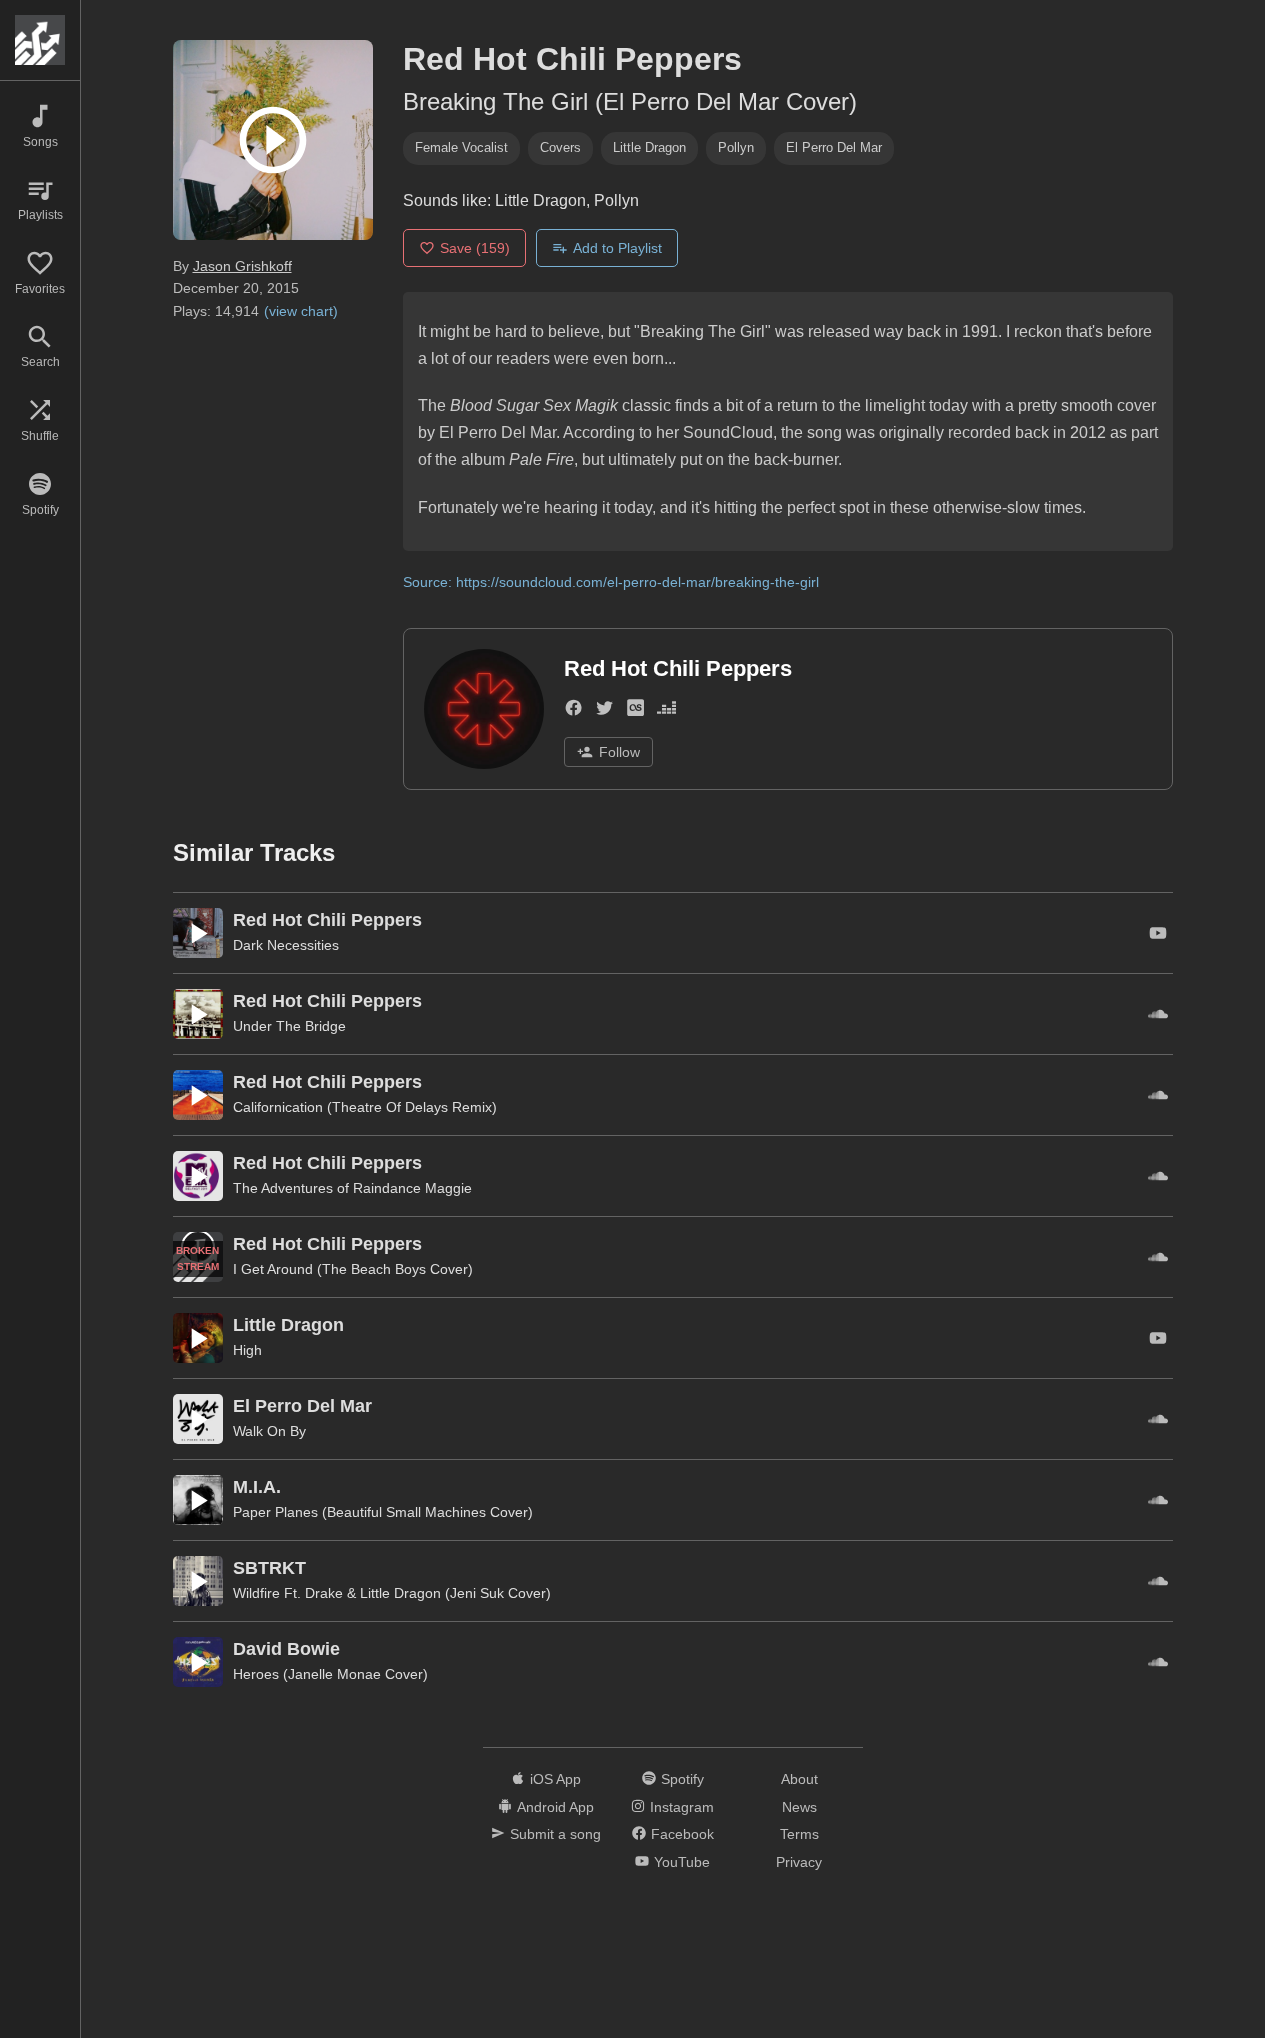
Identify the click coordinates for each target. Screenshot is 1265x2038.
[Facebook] (573, 712)
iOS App (555, 1779)
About (799, 1779)
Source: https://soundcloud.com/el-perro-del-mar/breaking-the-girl (611, 582)
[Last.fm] (635, 712)
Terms (799, 1834)
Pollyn (736, 147)
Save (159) (475, 248)
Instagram (682, 1807)
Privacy (799, 1862)
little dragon (649, 147)
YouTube (682, 1862)
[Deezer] (666, 712)
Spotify (682, 1779)
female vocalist (461, 147)
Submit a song (555, 1834)
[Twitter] (604, 712)
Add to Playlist (617, 248)
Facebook (682, 1834)
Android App (555, 1807)
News (799, 1807)
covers (560, 147)
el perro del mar (834, 147)
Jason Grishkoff (242, 266)
